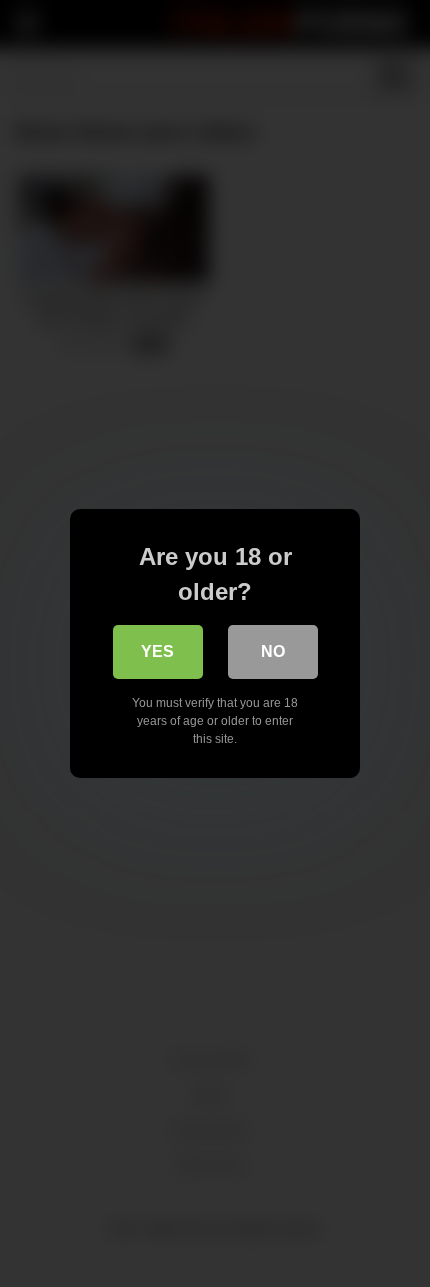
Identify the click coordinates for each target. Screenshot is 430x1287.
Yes (157, 651)
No (273, 651)
